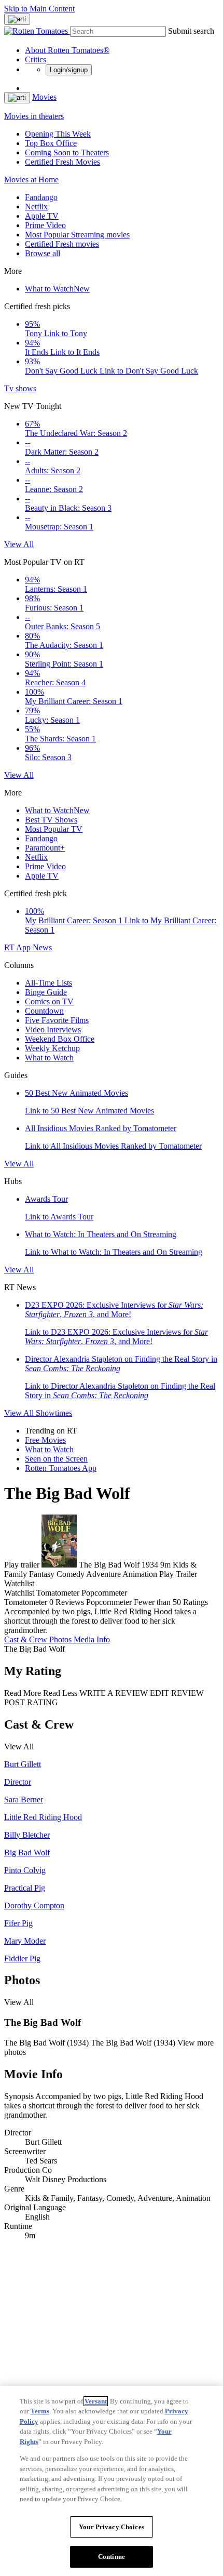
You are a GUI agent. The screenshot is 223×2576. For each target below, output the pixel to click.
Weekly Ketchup (52, 1048)
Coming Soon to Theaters (67, 152)
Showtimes (54, 1413)
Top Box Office (51, 143)
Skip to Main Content (39, 9)
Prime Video (45, 225)
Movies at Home (31, 180)
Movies (44, 97)
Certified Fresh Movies (62, 162)
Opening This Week (58, 134)
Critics (36, 59)
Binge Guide (46, 992)
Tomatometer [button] (26, 1602)
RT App (18, 947)
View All (19, 544)
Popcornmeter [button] (109, 1602)
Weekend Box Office (60, 1039)
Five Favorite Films (57, 1020)
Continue (112, 2557)
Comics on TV (49, 1001)
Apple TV (42, 216)
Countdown (44, 1011)
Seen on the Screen (56, 1459)
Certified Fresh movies (62, 244)
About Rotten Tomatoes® (67, 50)
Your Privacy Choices (112, 2527)
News (42, 947)
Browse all (43, 253)
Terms (40, 2411)
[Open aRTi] (17, 19)
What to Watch (57, 289)
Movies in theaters (34, 116)
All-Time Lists (48, 983)
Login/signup (69, 70)
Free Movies (45, 1440)
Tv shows (20, 388)
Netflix (36, 207)
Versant (96, 2401)
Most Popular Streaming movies (77, 235)
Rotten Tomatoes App (61, 1468)
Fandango (41, 197)
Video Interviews (53, 1030)
